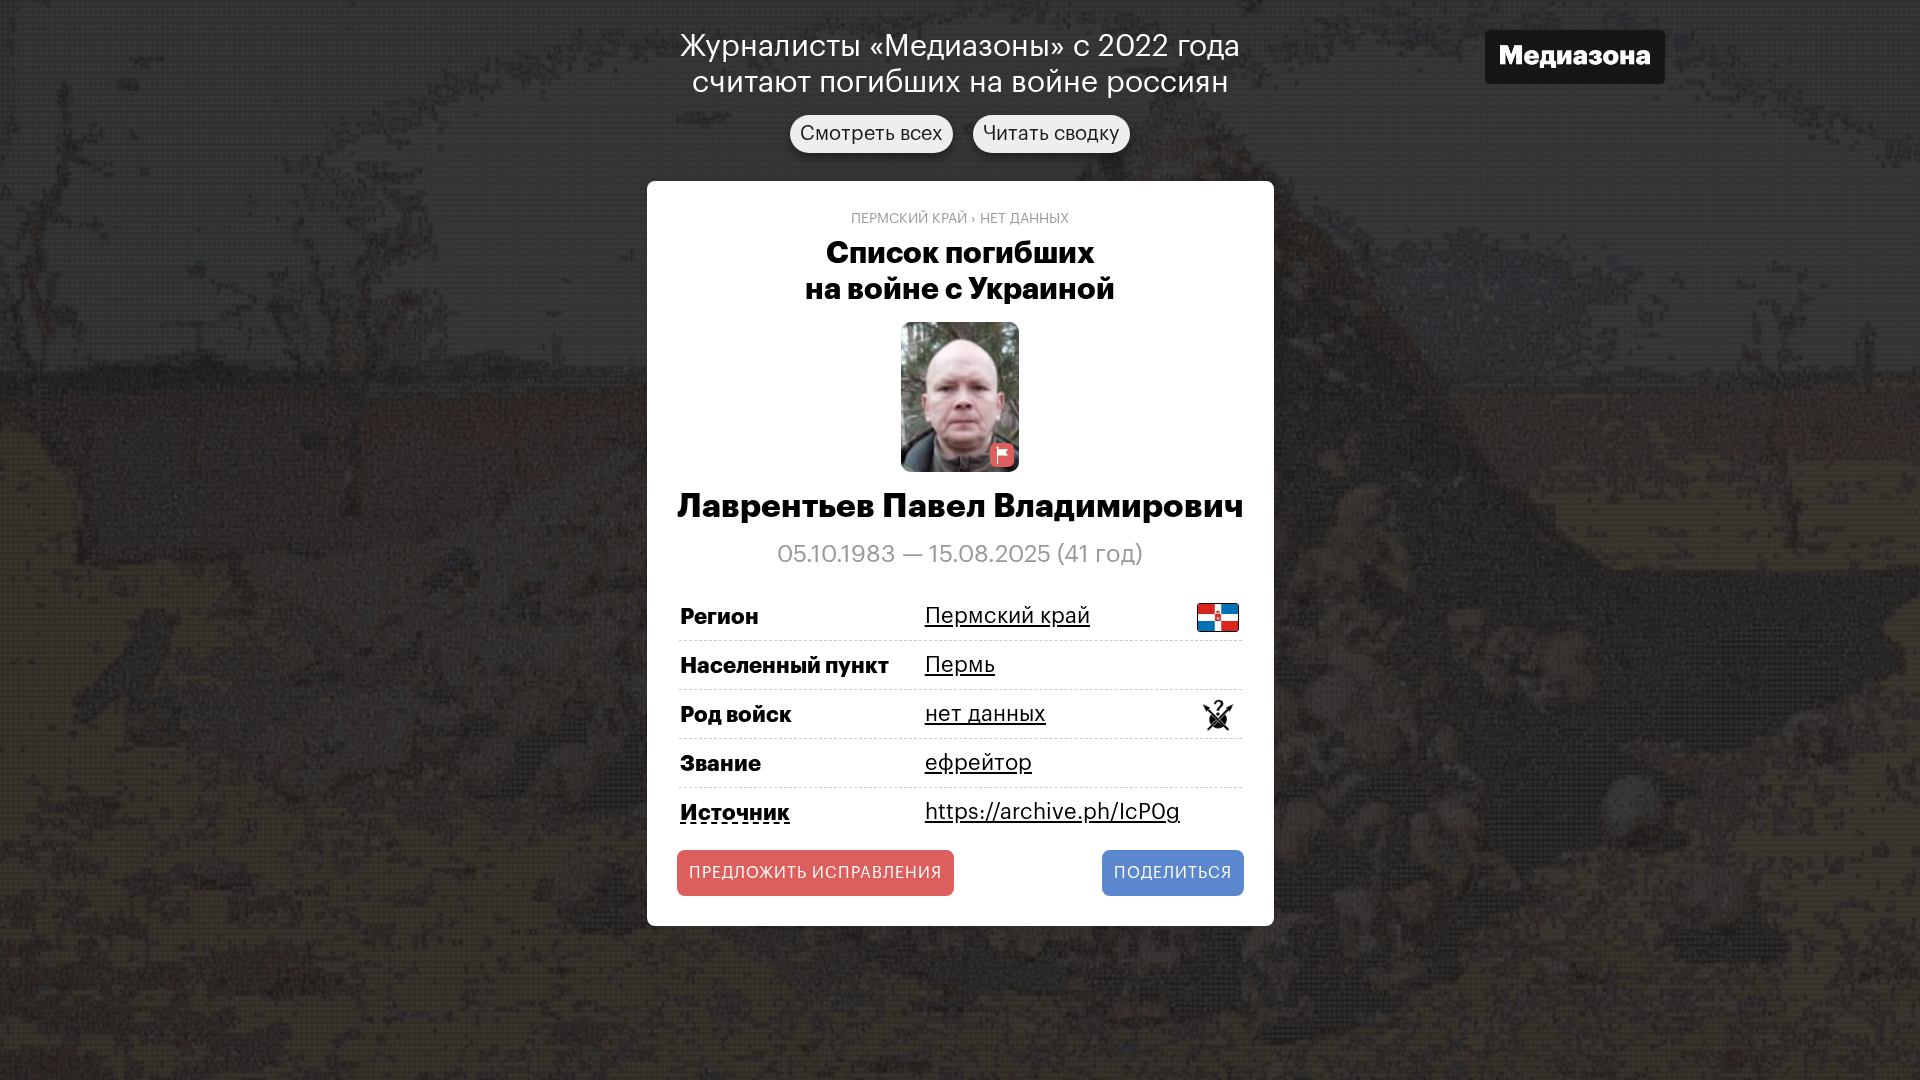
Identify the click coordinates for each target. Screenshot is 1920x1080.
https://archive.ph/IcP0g (1052, 812)
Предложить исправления (815, 873)
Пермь (960, 665)
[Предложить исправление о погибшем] (1002, 455)
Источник (735, 813)
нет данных (1024, 219)
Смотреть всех (871, 134)
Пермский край (909, 219)
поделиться (1173, 873)
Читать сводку (1051, 134)
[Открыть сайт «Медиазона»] (1575, 59)
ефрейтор (978, 763)
